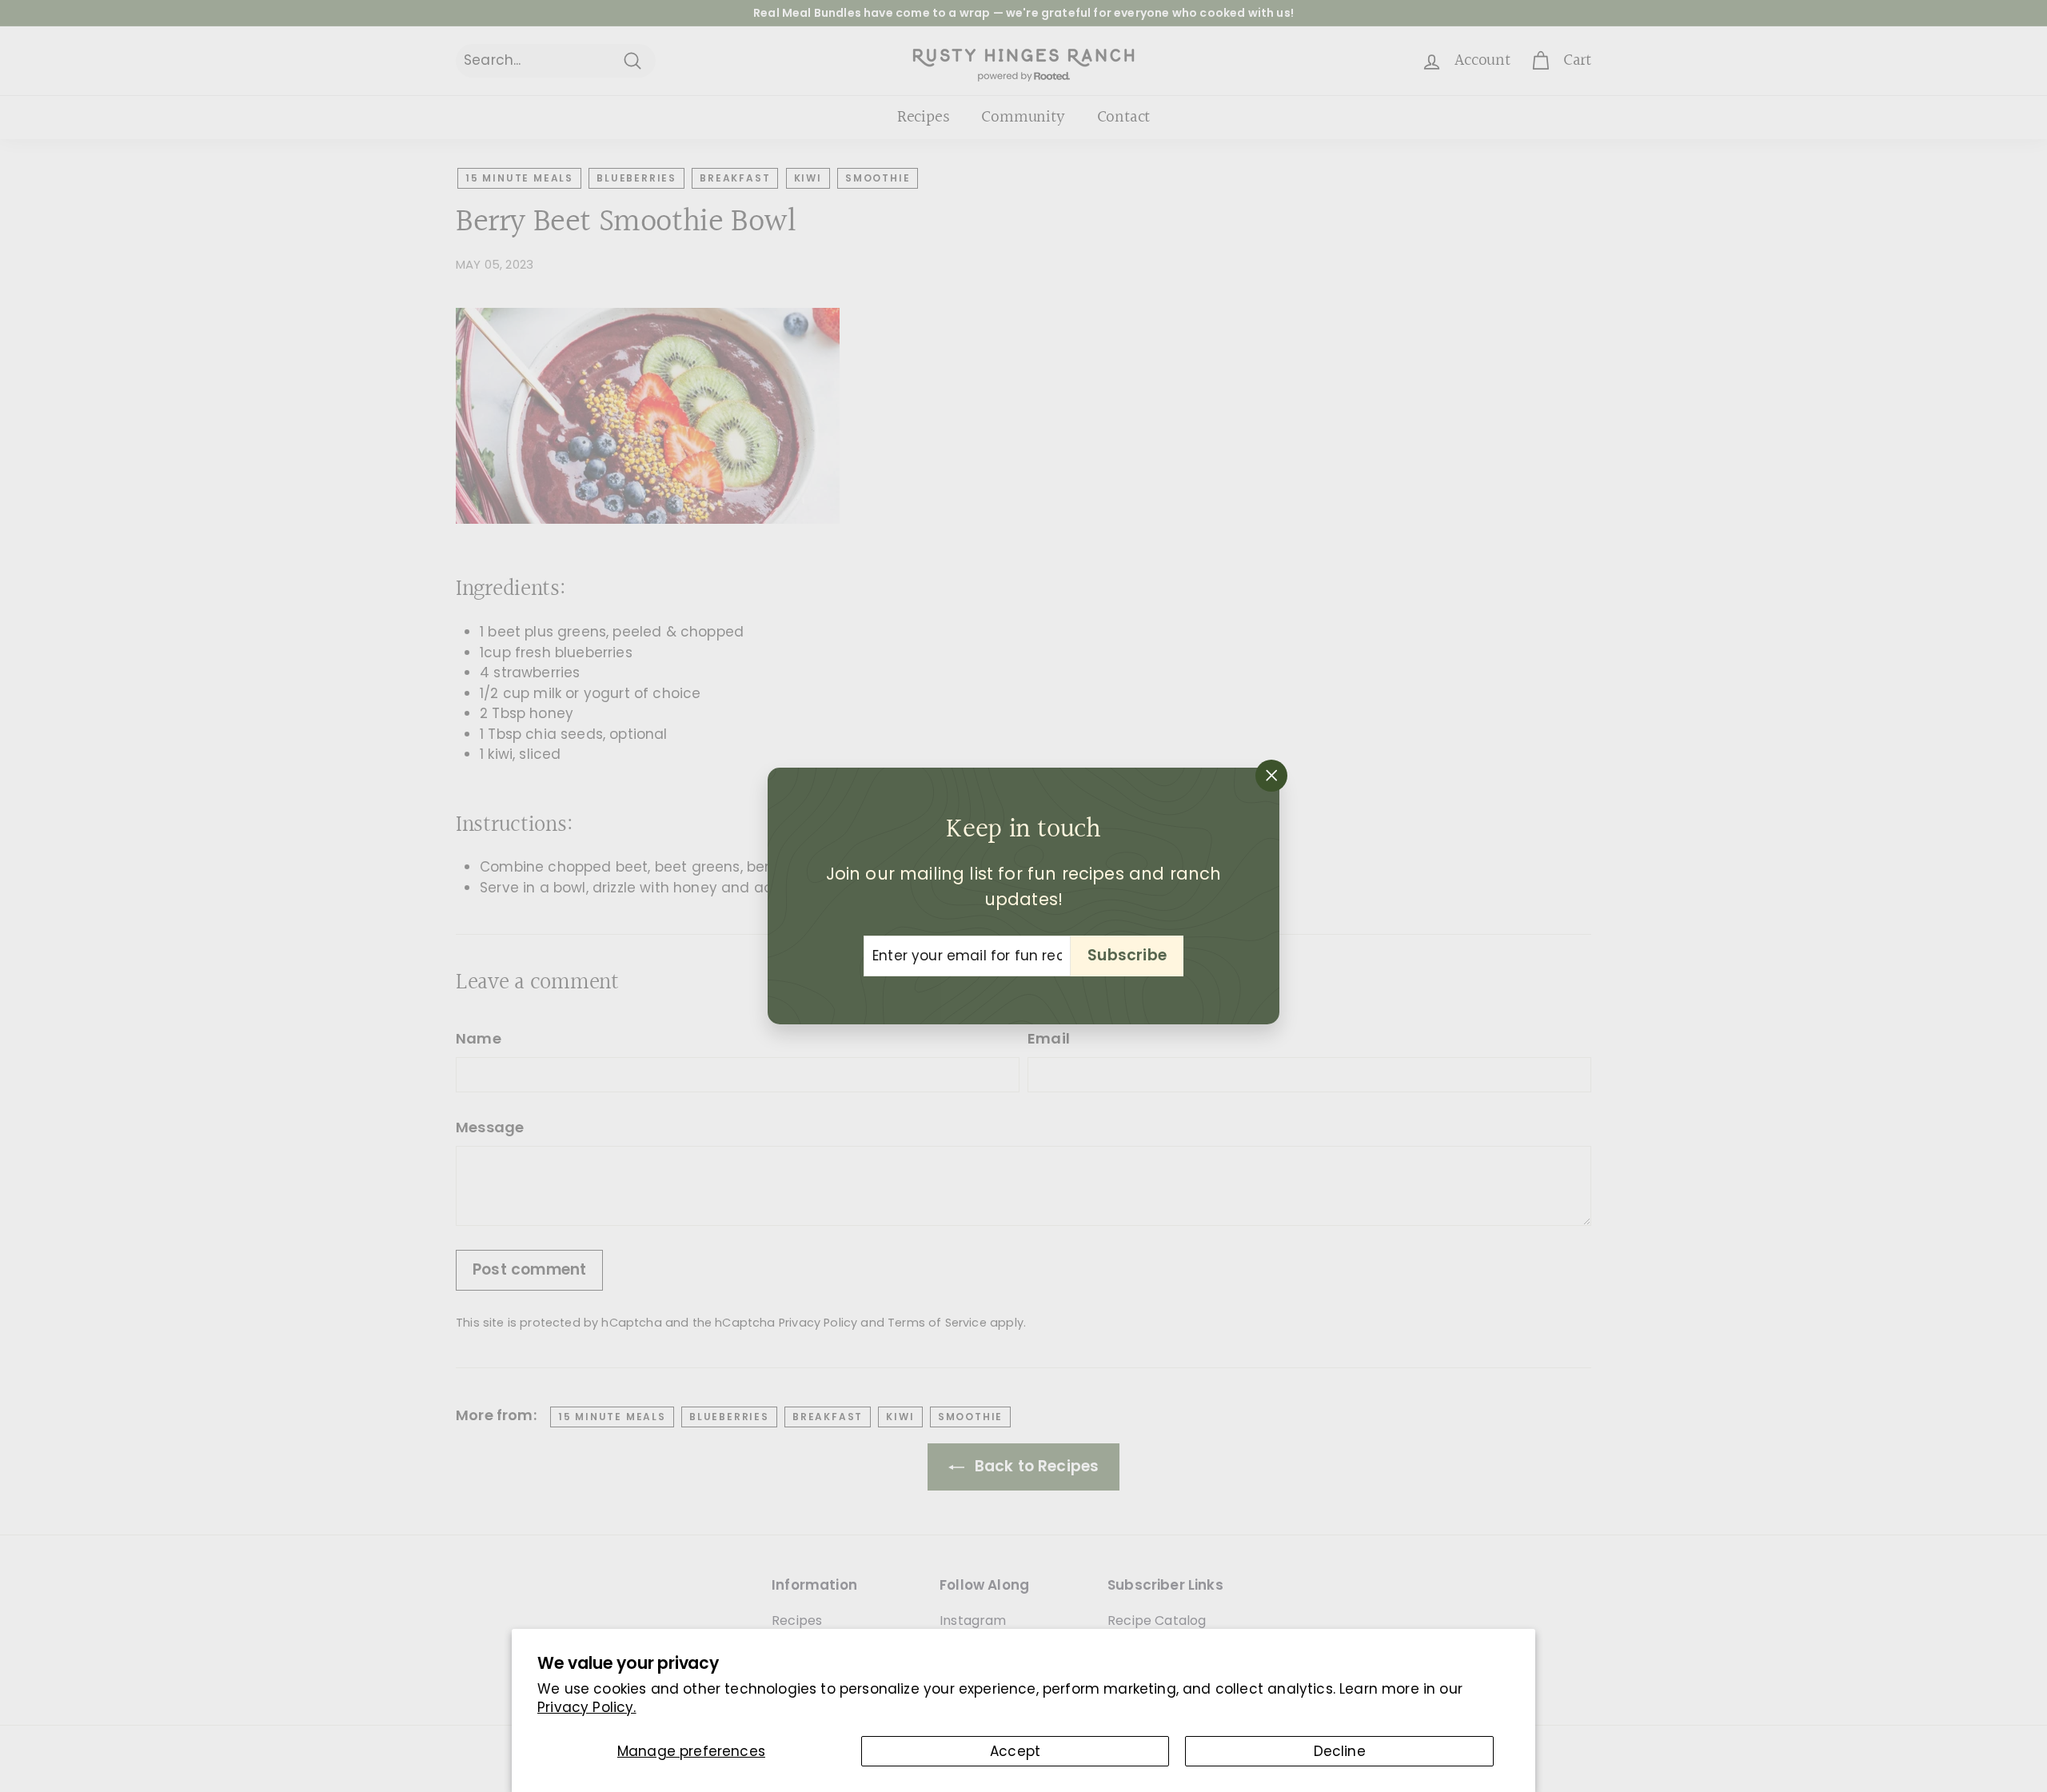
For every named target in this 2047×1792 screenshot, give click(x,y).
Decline (1340, 1751)
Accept (1015, 1751)
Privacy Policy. (587, 1707)
